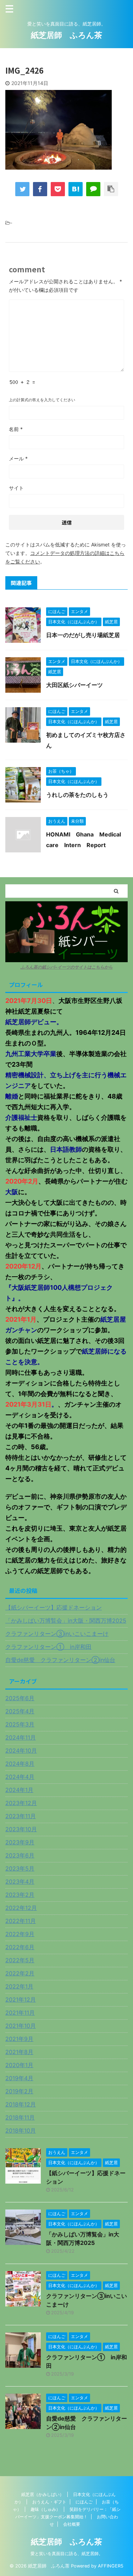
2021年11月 (20, 2013)
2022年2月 (20, 1973)
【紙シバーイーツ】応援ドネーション (54, 1607)
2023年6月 (20, 1855)
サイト (16, 488)
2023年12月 (21, 1803)
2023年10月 (21, 1829)
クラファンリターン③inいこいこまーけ (57, 1634)
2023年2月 (20, 1895)
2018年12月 (21, 2104)
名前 (16, 429)
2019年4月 (19, 2078)
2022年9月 (20, 1934)
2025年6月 (20, 1698)
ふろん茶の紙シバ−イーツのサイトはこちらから (67, 967)
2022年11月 (21, 1921)
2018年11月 (20, 2117)
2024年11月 (21, 1737)
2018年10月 (21, 2130)
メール (18, 458)
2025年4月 (20, 1711)
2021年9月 (19, 2039)
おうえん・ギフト (49, 2502)
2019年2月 (19, 2091)
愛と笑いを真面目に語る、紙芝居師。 (67, 2554)
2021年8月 (19, 2052)
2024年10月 (21, 1751)
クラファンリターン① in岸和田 (48, 1647)
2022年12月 (21, 1908)
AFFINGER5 (111, 2566)
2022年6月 (20, 1947)
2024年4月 (20, 1777)
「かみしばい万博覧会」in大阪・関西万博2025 (66, 1621)
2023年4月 (20, 1882)
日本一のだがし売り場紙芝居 (83, 635)
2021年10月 (21, 2026)
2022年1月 (19, 1986)
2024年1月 (19, 1790)
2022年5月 (20, 1960)
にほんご (84, 2502)
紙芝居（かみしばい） (43, 2494)
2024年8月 (20, 1764)
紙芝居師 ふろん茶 (66, 35)
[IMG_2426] (76, 189)
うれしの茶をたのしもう (77, 795)
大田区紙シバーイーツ (74, 685)
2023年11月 (21, 1816)
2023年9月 (20, 1842)
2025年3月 (20, 1724)
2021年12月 (21, 1999)
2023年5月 (20, 1868)
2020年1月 (19, 2065)
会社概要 (72, 2524)
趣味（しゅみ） (45, 2509)
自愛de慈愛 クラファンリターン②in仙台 (60, 1660)
